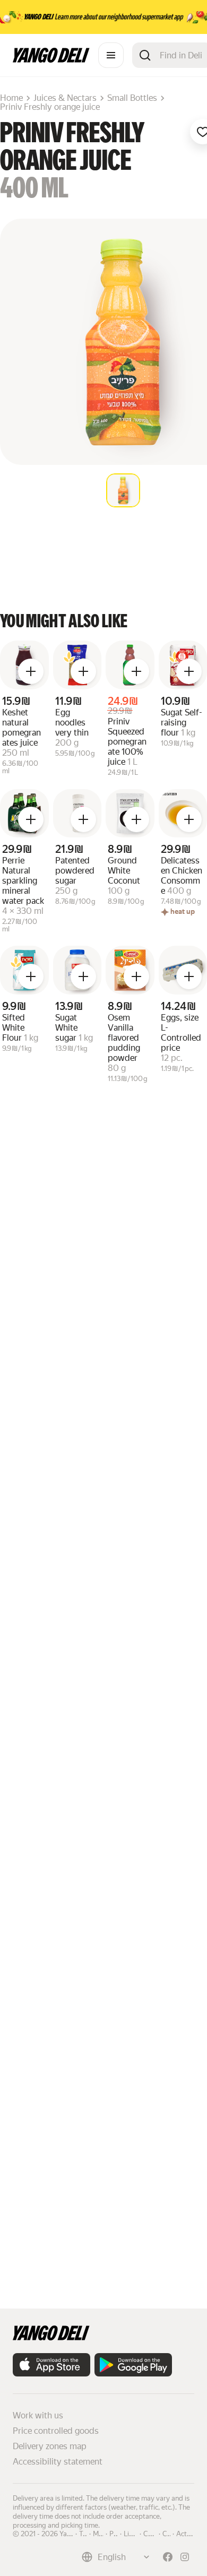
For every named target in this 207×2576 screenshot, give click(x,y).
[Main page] (51, 60)
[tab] (123, 490)
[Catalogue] (111, 55)
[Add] (31, 671)
